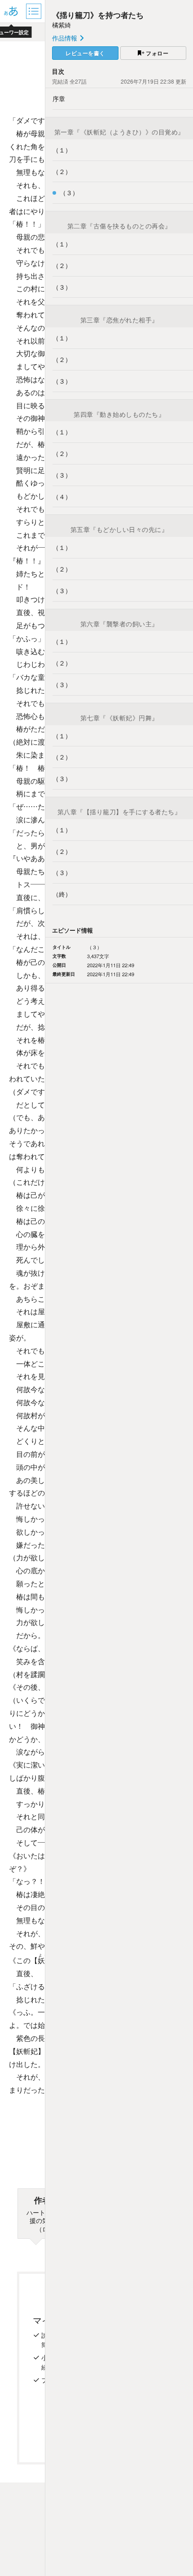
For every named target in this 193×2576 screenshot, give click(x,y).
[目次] (35, 11)
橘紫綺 (61, 25)
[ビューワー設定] (11, 11)
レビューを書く (85, 53)
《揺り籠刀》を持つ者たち (98, 15)
